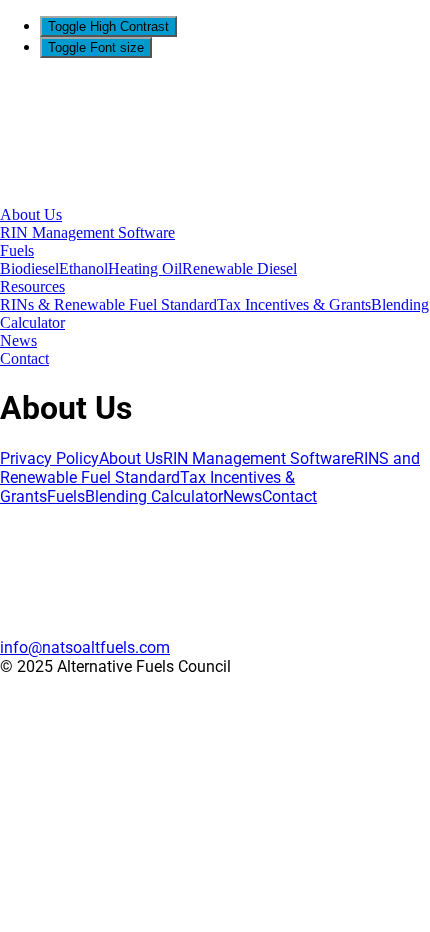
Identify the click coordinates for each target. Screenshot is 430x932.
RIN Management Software (87, 232)
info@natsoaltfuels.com (85, 647)
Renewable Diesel (239, 268)
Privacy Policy (49, 458)
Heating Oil (145, 268)
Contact (24, 358)
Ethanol (83, 268)
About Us (31, 214)
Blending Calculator (154, 496)
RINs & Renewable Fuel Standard (108, 304)
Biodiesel (29, 268)
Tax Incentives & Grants (294, 304)
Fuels (17, 250)
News (18, 340)
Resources (32, 286)
